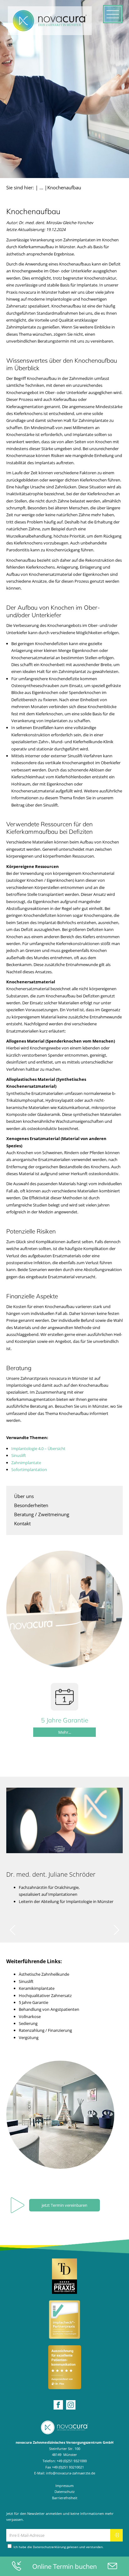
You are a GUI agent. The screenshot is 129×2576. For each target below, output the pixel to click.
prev (13, 1930)
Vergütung (29, 2037)
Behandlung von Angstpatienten (49, 2009)
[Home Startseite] (50, 21)
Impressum (64, 2486)
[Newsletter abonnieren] (116, 2535)
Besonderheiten (31, 1505)
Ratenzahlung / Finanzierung (45, 2030)
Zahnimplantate (26, 1463)
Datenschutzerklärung (49, 2547)
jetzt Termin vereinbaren (64, 2205)
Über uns (24, 1496)
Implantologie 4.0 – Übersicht (38, 1448)
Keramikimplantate (37, 1988)
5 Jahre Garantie (34, 2002)
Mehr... (65, 1732)
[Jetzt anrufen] (17, 2566)
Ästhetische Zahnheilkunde (44, 1974)
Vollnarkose (30, 2016)
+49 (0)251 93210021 (68, 2467)
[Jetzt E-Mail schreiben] (112, 2566)
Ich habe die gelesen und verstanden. (58, 2547)
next (116, 1930)
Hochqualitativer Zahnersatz (45, 1995)
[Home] (64, 2427)
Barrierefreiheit (65, 2498)
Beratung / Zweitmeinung (42, 1514)
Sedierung (28, 2023)
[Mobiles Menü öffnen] (113, 14)
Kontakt (22, 1523)
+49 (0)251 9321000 (72, 2461)
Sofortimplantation (29, 1469)
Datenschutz (64, 2492)
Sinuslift (19, 1455)
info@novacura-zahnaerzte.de (71, 2473)
